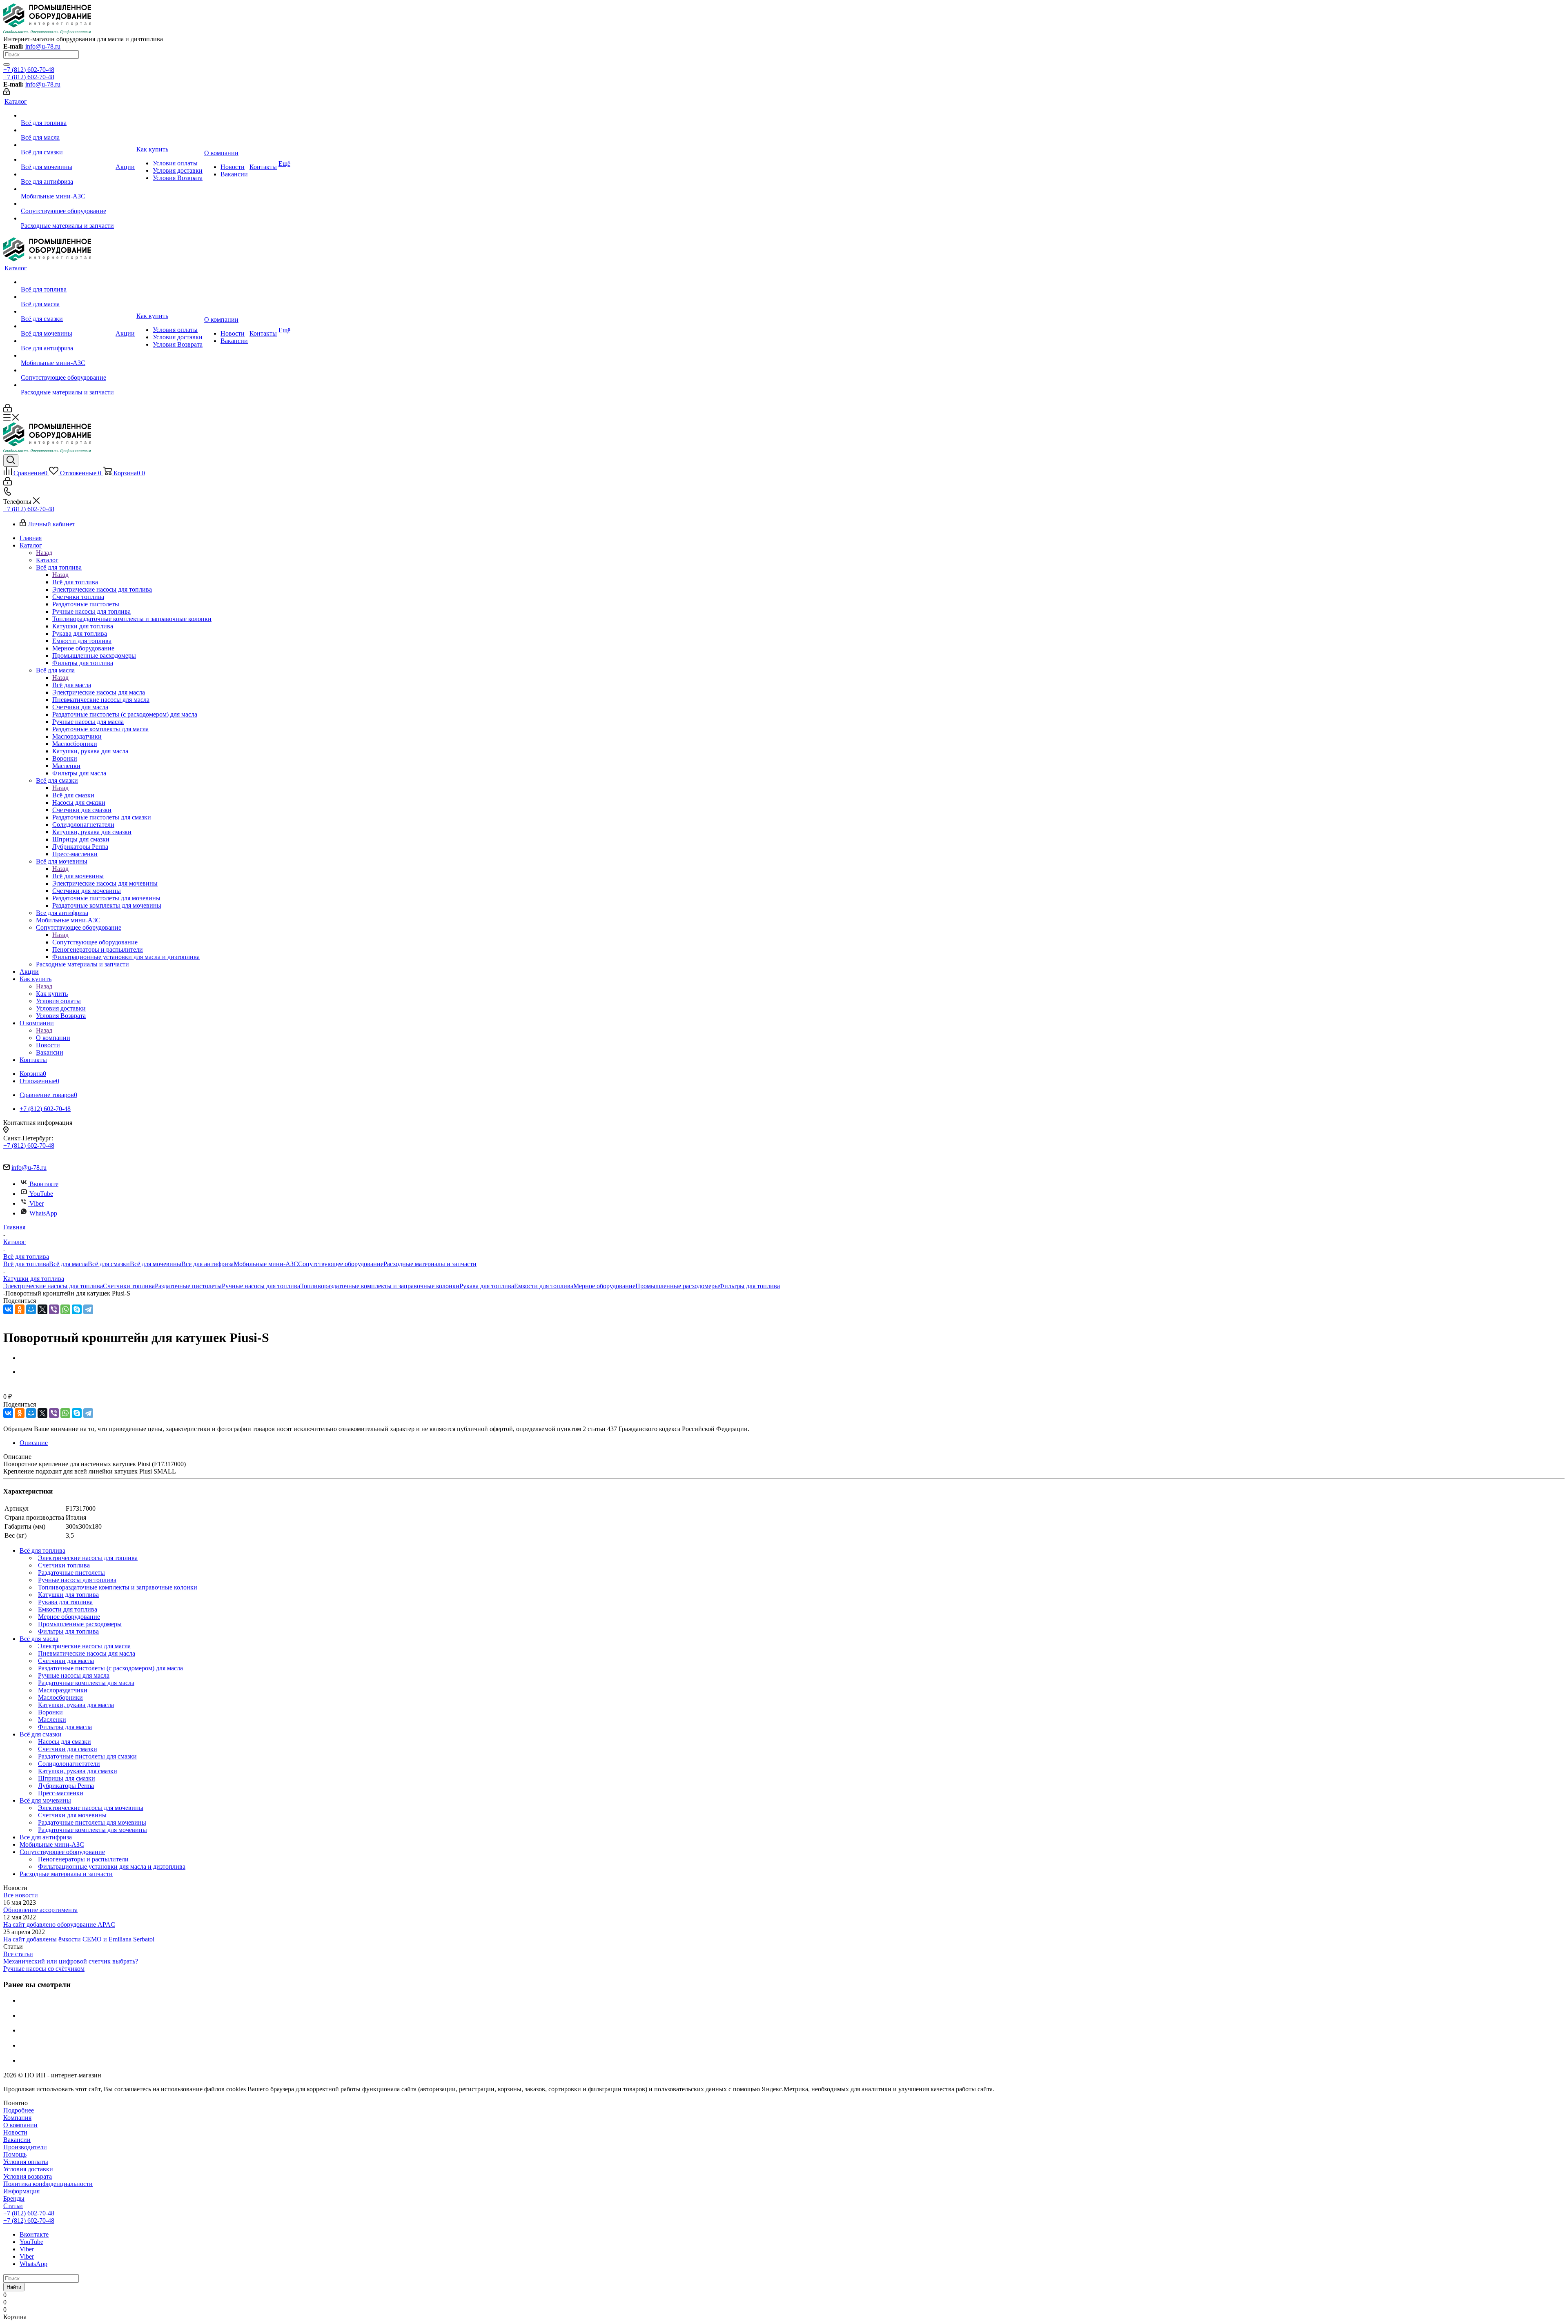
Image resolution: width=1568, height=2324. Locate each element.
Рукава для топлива (487, 1286)
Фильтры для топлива (749, 1286)
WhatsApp (43, 1213)
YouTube (41, 1194)
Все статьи (18, 1954)
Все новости (21, 1895)
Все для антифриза (207, 1264)
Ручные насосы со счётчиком (44, 1969)
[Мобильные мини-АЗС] (67, 189)
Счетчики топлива (129, 1286)
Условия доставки (28, 2169)
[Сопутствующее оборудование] (67, 204)
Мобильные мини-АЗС (266, 1264)
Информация (21, 2191)
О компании (53, 1038)
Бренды (14, 2198)
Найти (14, 2287)
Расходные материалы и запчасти (430, 1264)
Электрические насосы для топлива (53, 1286)
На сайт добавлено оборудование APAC (59, 1924)
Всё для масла (72, 685)
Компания (17, 2118)
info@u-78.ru (43, 46)
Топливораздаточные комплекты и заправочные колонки (380, 1286)
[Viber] (54, 1309)
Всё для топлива (75, 582)
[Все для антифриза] (67, 174)
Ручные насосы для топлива (261, 1286)
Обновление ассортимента (40, 1910)
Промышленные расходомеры (677, 1286)
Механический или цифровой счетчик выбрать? (71, 1961)
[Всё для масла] (67, 130)
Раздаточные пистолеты (188, 1286)
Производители (25, 2147)
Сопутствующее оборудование (95, 942)
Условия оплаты (26, 2162)
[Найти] (7, 65)
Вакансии (17, 2140)
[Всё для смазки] (67, 145)
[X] (42, 1309)
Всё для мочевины (78, 876)
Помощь (15, 2154)
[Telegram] (88, 1309)
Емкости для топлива (544, 1286)
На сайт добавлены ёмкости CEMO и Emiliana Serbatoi (79, 1939)
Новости (15, 2132)
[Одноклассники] (20, 1309)
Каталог (47, 560)
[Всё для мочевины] (67, 160)
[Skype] (77, 1309)
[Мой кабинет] (7, 93)
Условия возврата (28, 2176)
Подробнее (19, 2110)
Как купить (52, 994)
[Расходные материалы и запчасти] (67, 218)
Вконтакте (44, 1184)
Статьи (13, 2206)
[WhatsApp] (65, 1309)
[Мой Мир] (31, 1309)
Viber (37, 1203)
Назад (44, 553)
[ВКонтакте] (8, 1309)
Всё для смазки (73, 795)
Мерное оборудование (604, 1286)
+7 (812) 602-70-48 (29, 70)
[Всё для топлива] (67, 116)
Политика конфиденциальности (48, 2184)
